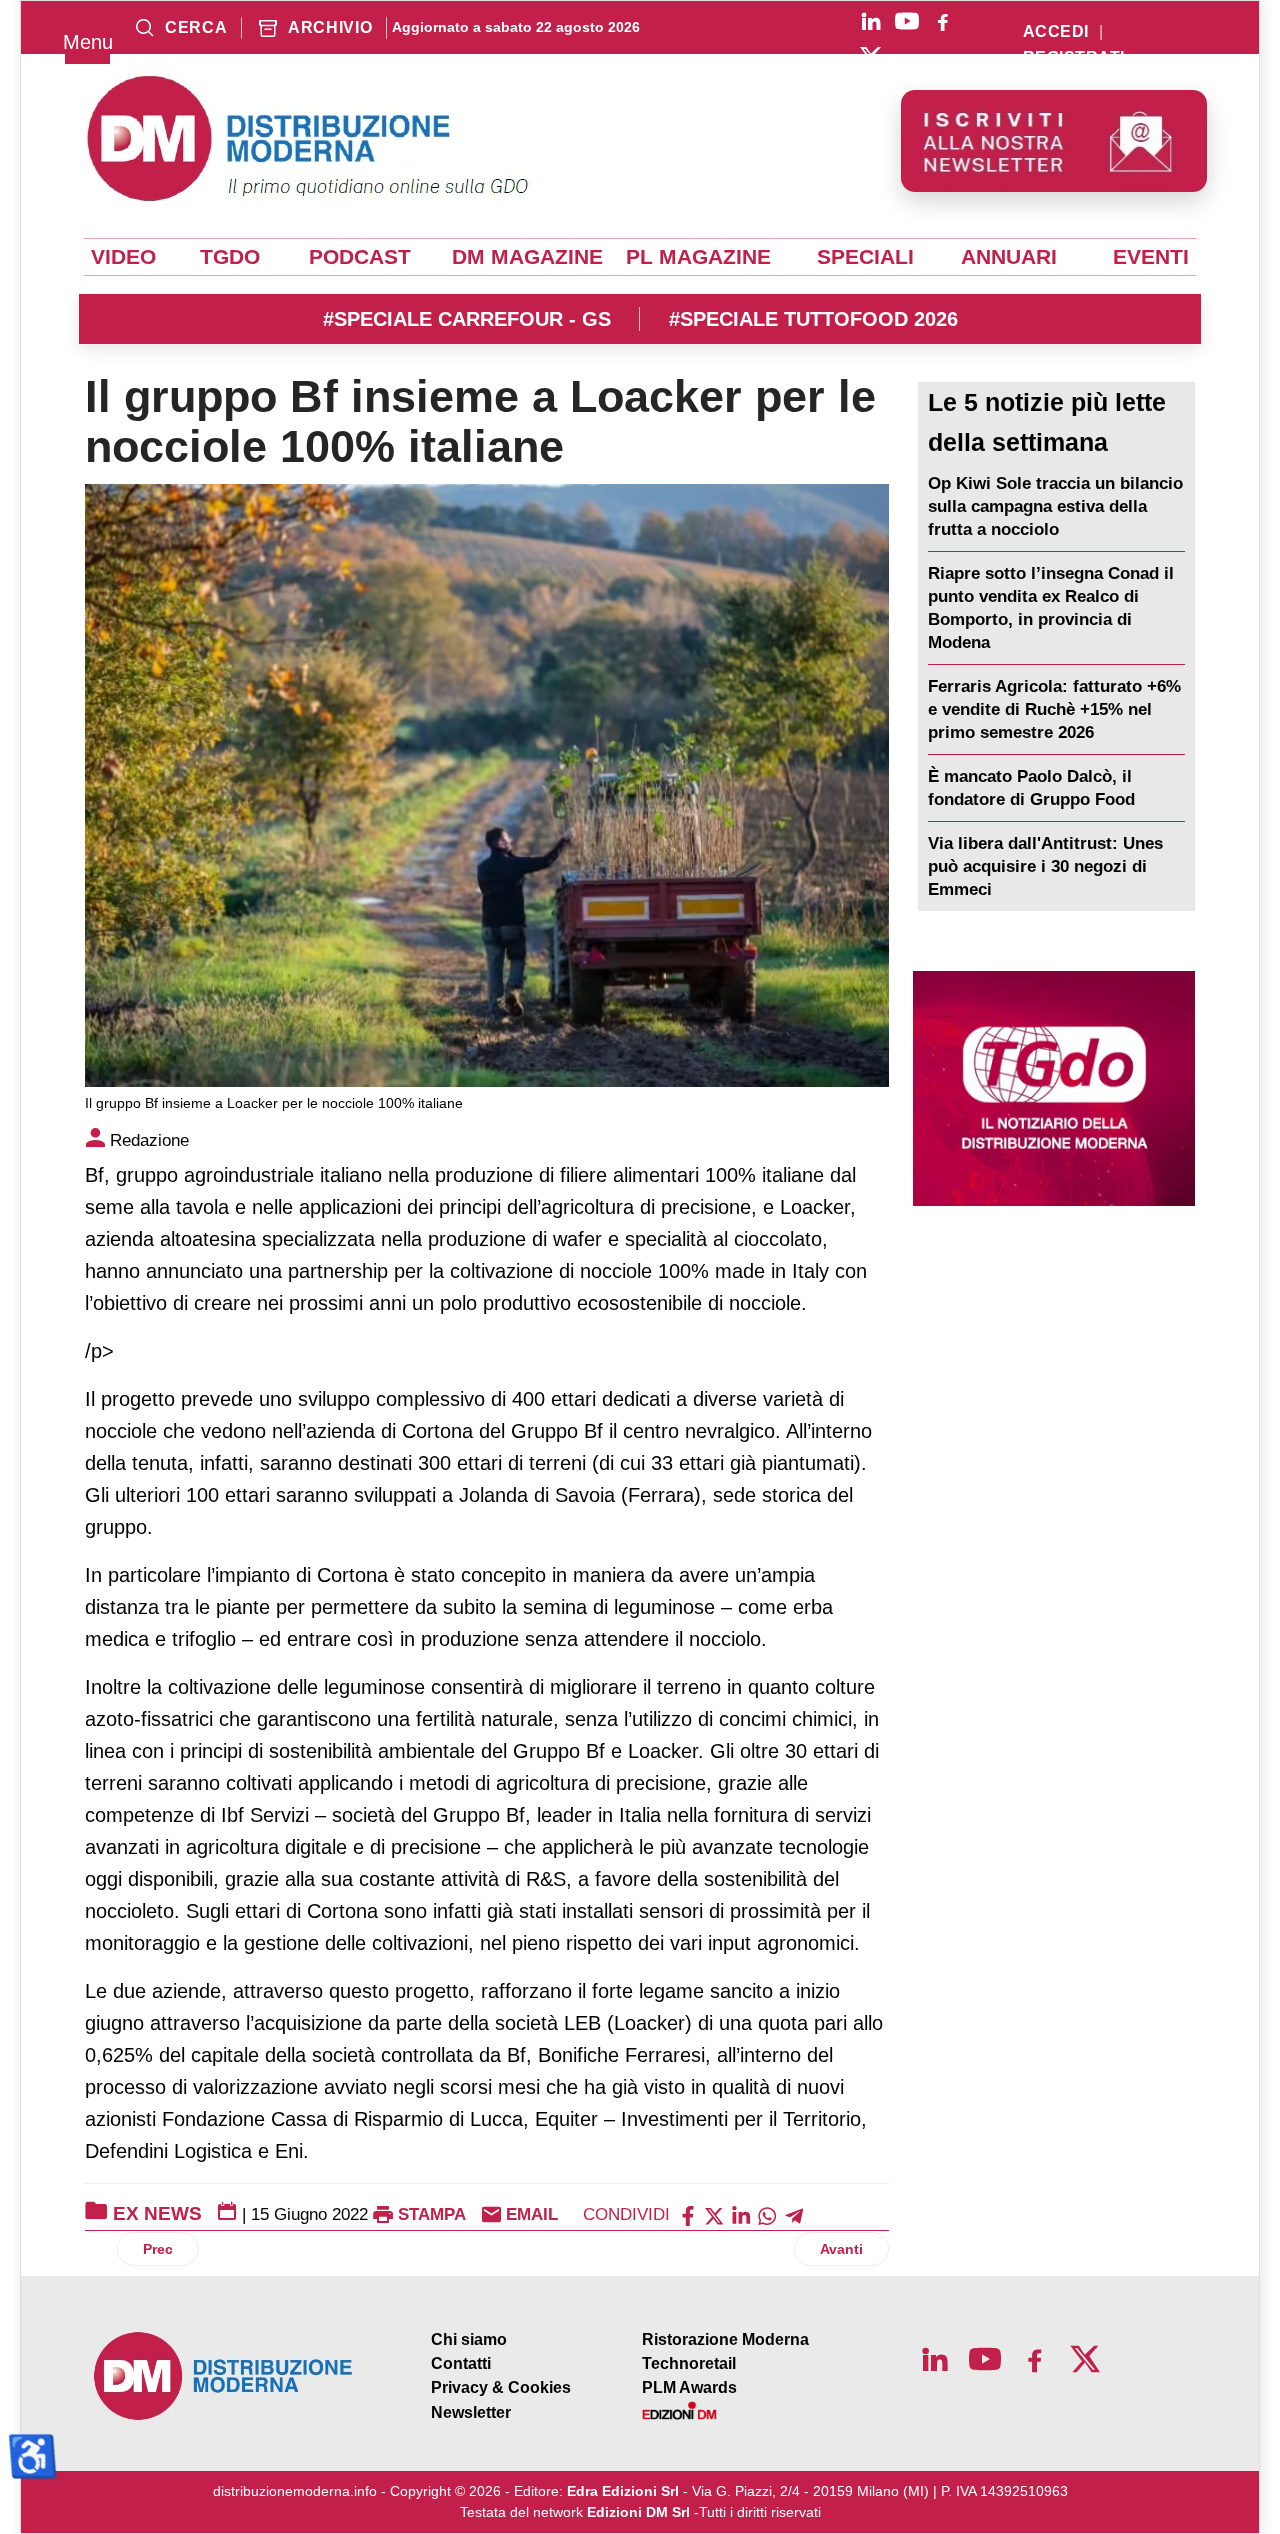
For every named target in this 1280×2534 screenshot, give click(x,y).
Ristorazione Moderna (725, 2339)
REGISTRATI (1074, 58)
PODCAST (360, 257)
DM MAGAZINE (527, 257)
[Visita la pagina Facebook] (943, 21)
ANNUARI (1009, 257)
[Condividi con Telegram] (794, 2214)
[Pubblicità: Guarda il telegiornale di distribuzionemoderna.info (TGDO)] (1054, 1088)
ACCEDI (1056, 32)
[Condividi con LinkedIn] (741, 2214)
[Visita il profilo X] (871, 57)
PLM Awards (689, 2387)
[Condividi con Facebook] (688, 2214)
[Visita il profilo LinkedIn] (871, 21)
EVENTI (1151, 257)
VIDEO (123, 257)
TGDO (230, 257)
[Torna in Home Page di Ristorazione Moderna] (224, 2376)
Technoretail (689, 2363)
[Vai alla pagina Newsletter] (1054, 141)
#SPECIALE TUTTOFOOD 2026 (813, 319)
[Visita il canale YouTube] (907, 21)
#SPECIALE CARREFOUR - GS (467, 319)
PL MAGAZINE (698, 257)
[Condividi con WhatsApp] (767, 2214)
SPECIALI (865, 257)
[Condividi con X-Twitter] (714, 2214)
